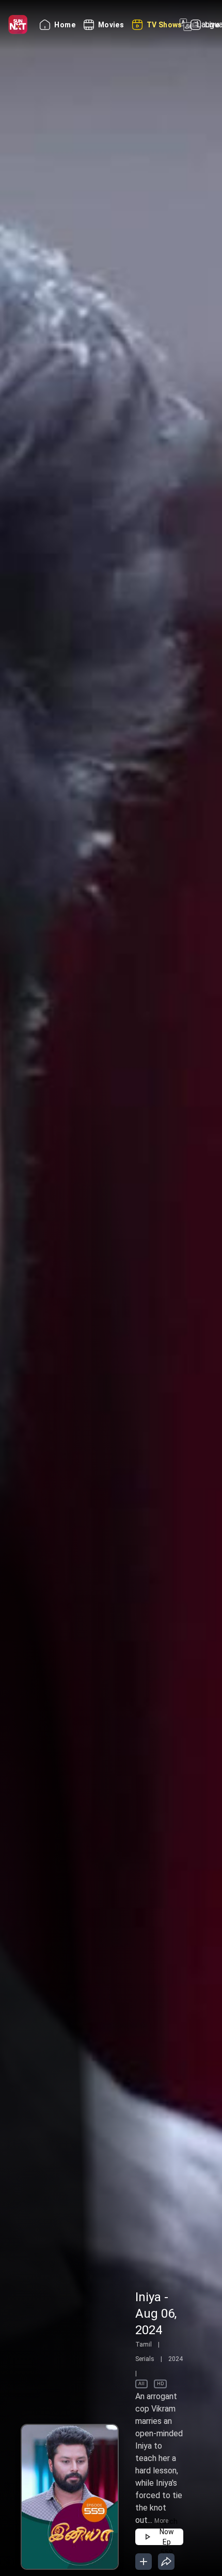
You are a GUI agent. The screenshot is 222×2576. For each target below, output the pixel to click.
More (161, 2521)
